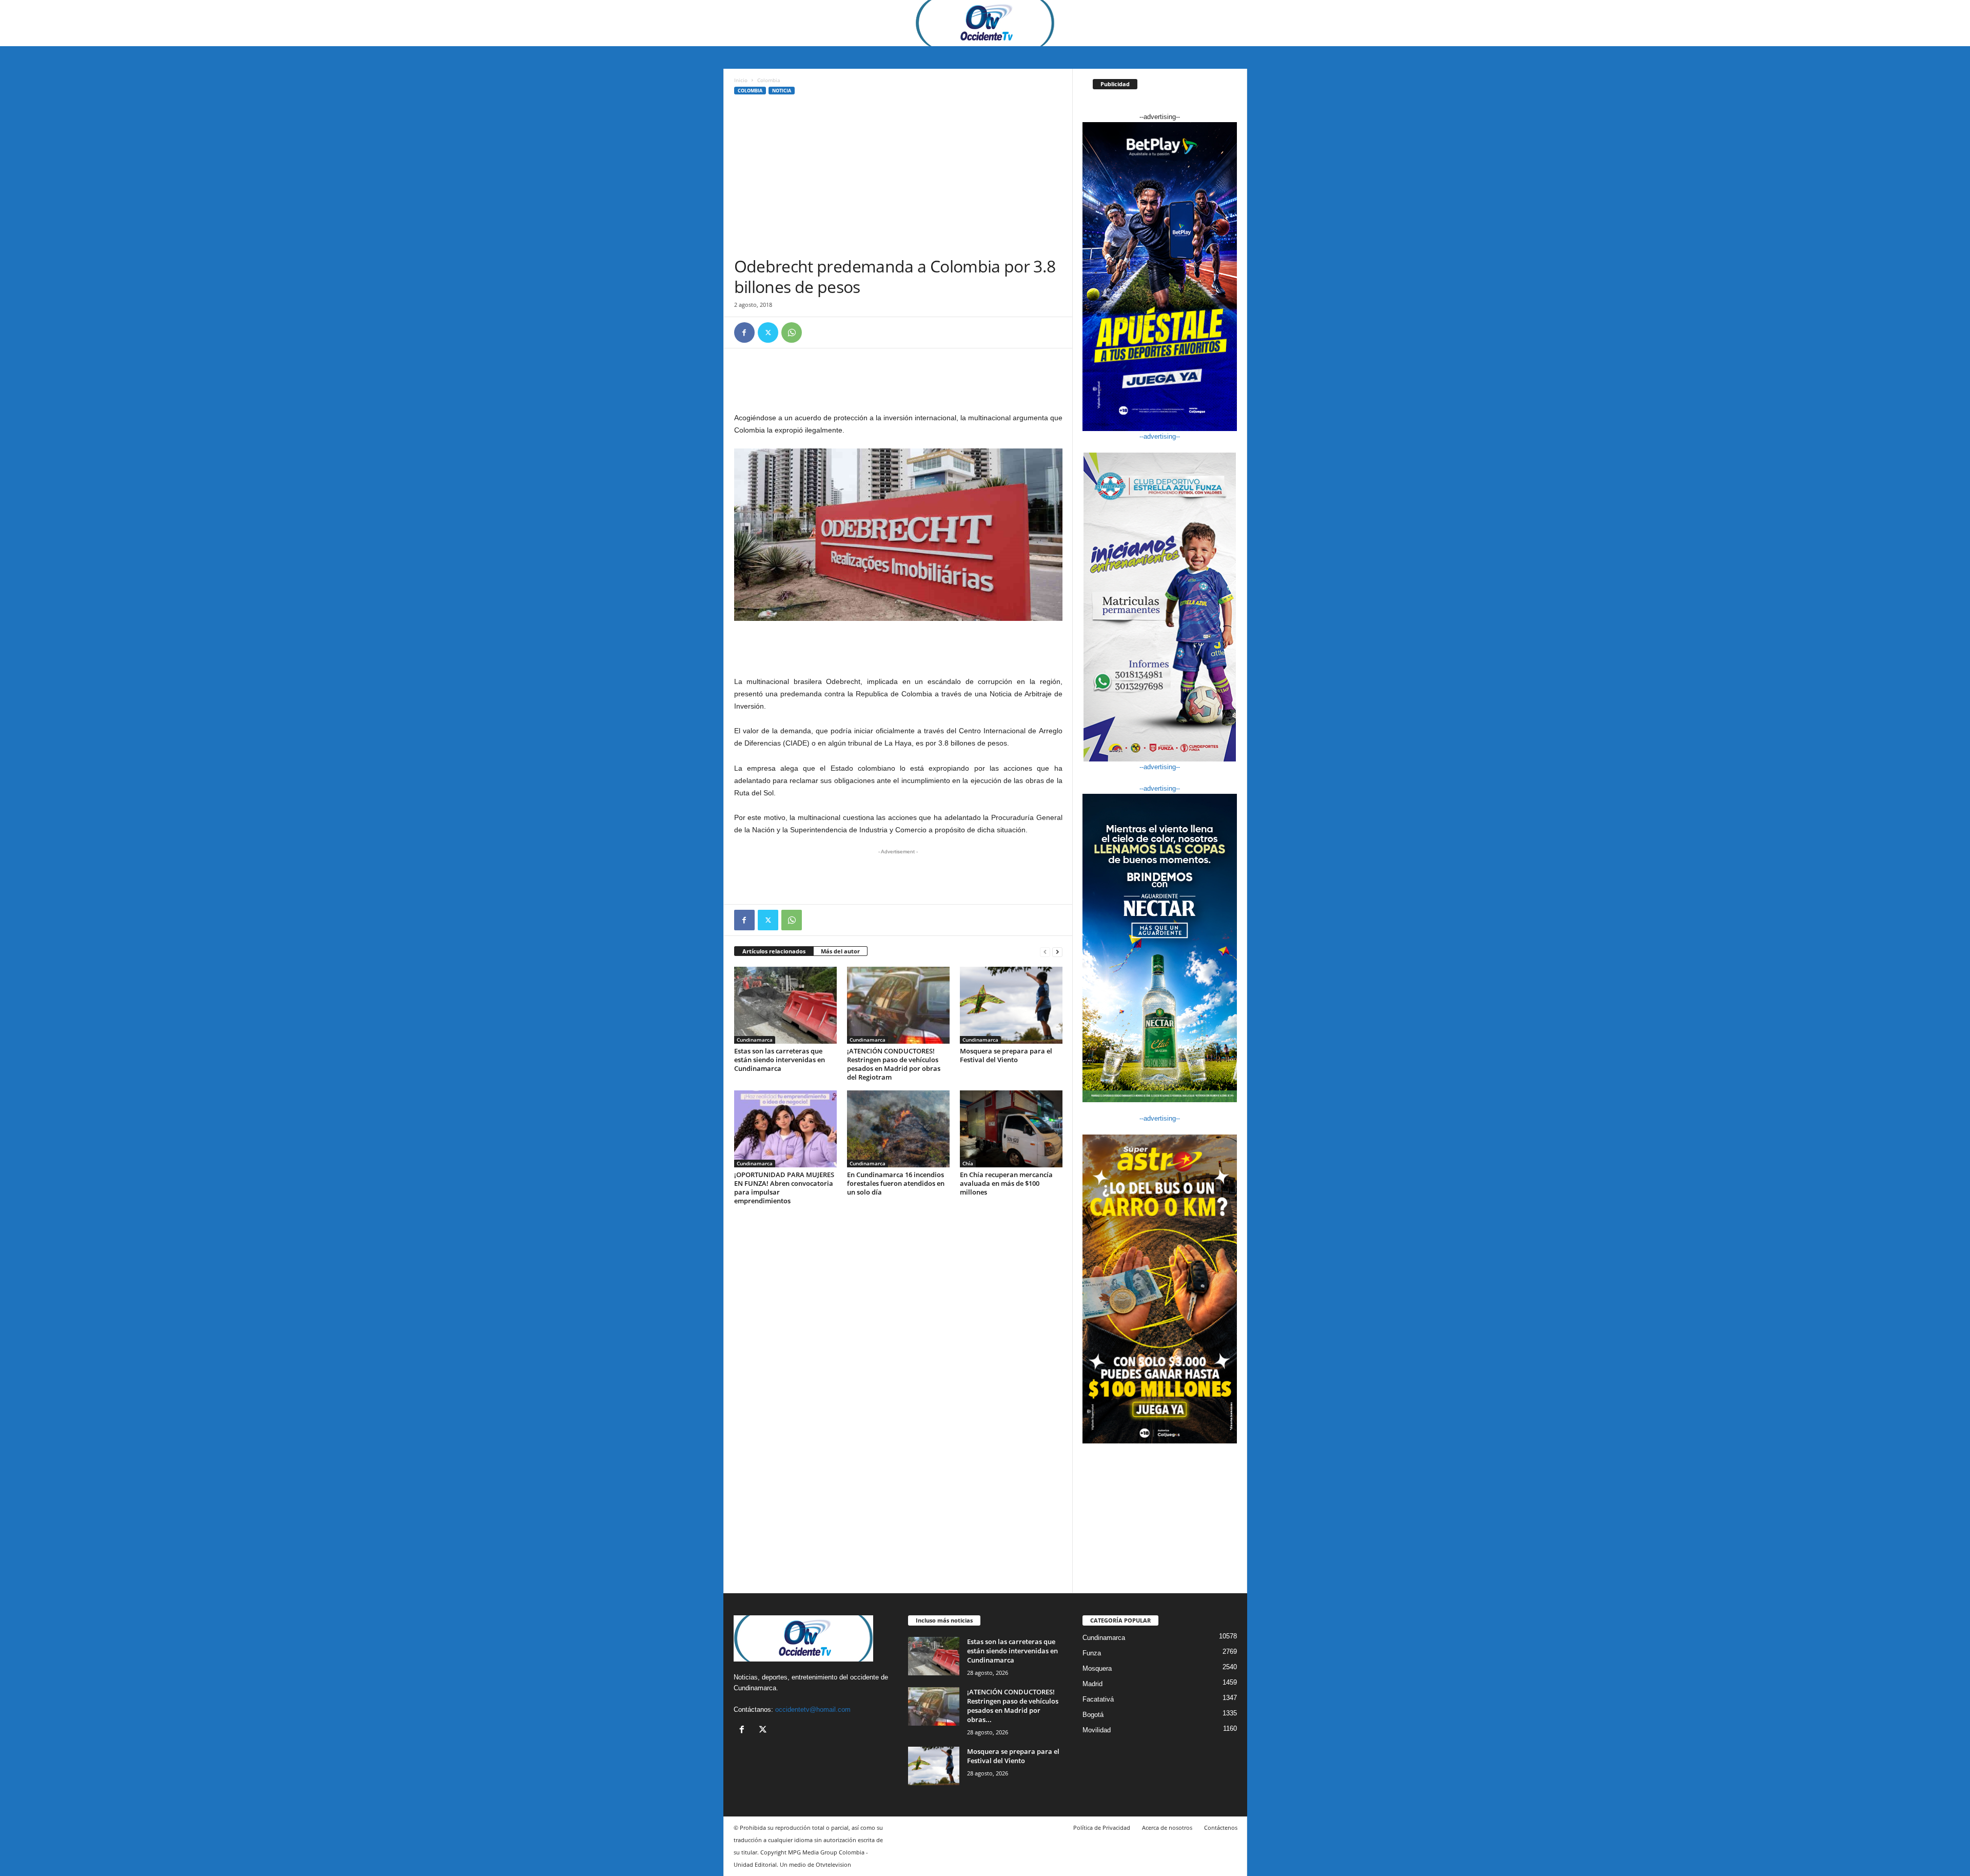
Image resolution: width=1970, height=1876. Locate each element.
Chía (968, 1163)
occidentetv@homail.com (813, 1709)
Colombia (750, 91)
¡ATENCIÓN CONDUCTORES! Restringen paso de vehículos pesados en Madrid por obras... (1013, 1706)
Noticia (782, 91)
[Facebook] (744, 333)
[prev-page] (1045, 952)
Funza (1092, 1653)
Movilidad (1097, 1730)
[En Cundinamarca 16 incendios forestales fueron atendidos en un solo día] (898, 1129)
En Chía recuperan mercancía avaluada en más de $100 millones (1006, 1183)
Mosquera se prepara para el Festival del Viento (1006, 1055)
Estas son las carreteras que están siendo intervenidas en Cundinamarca (780, 1060)
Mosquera (1097, 1668)
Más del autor (840, 951)
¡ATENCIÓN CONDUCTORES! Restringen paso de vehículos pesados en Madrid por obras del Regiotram (894, 1064)
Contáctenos (1221, 1828)
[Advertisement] (898, 179)
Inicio (741, 80)
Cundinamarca (755, 1040)
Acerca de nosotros (1167, 1828)
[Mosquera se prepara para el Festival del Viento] (1011, 1005)
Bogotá (1093, 1715)
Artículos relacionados (774, 951)
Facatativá (1098, 1699)
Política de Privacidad (1102, 1828)
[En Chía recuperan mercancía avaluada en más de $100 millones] (1011, 1129)
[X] (768, 333)
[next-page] (1057, 952)
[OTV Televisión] (985, 23)
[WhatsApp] (792, 333)
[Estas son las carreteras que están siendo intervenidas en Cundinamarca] (785, 1005)
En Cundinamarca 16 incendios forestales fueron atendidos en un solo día (896, 1183)
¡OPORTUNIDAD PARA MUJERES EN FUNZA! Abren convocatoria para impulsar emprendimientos (784, 1188)
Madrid (1092, 1684)
